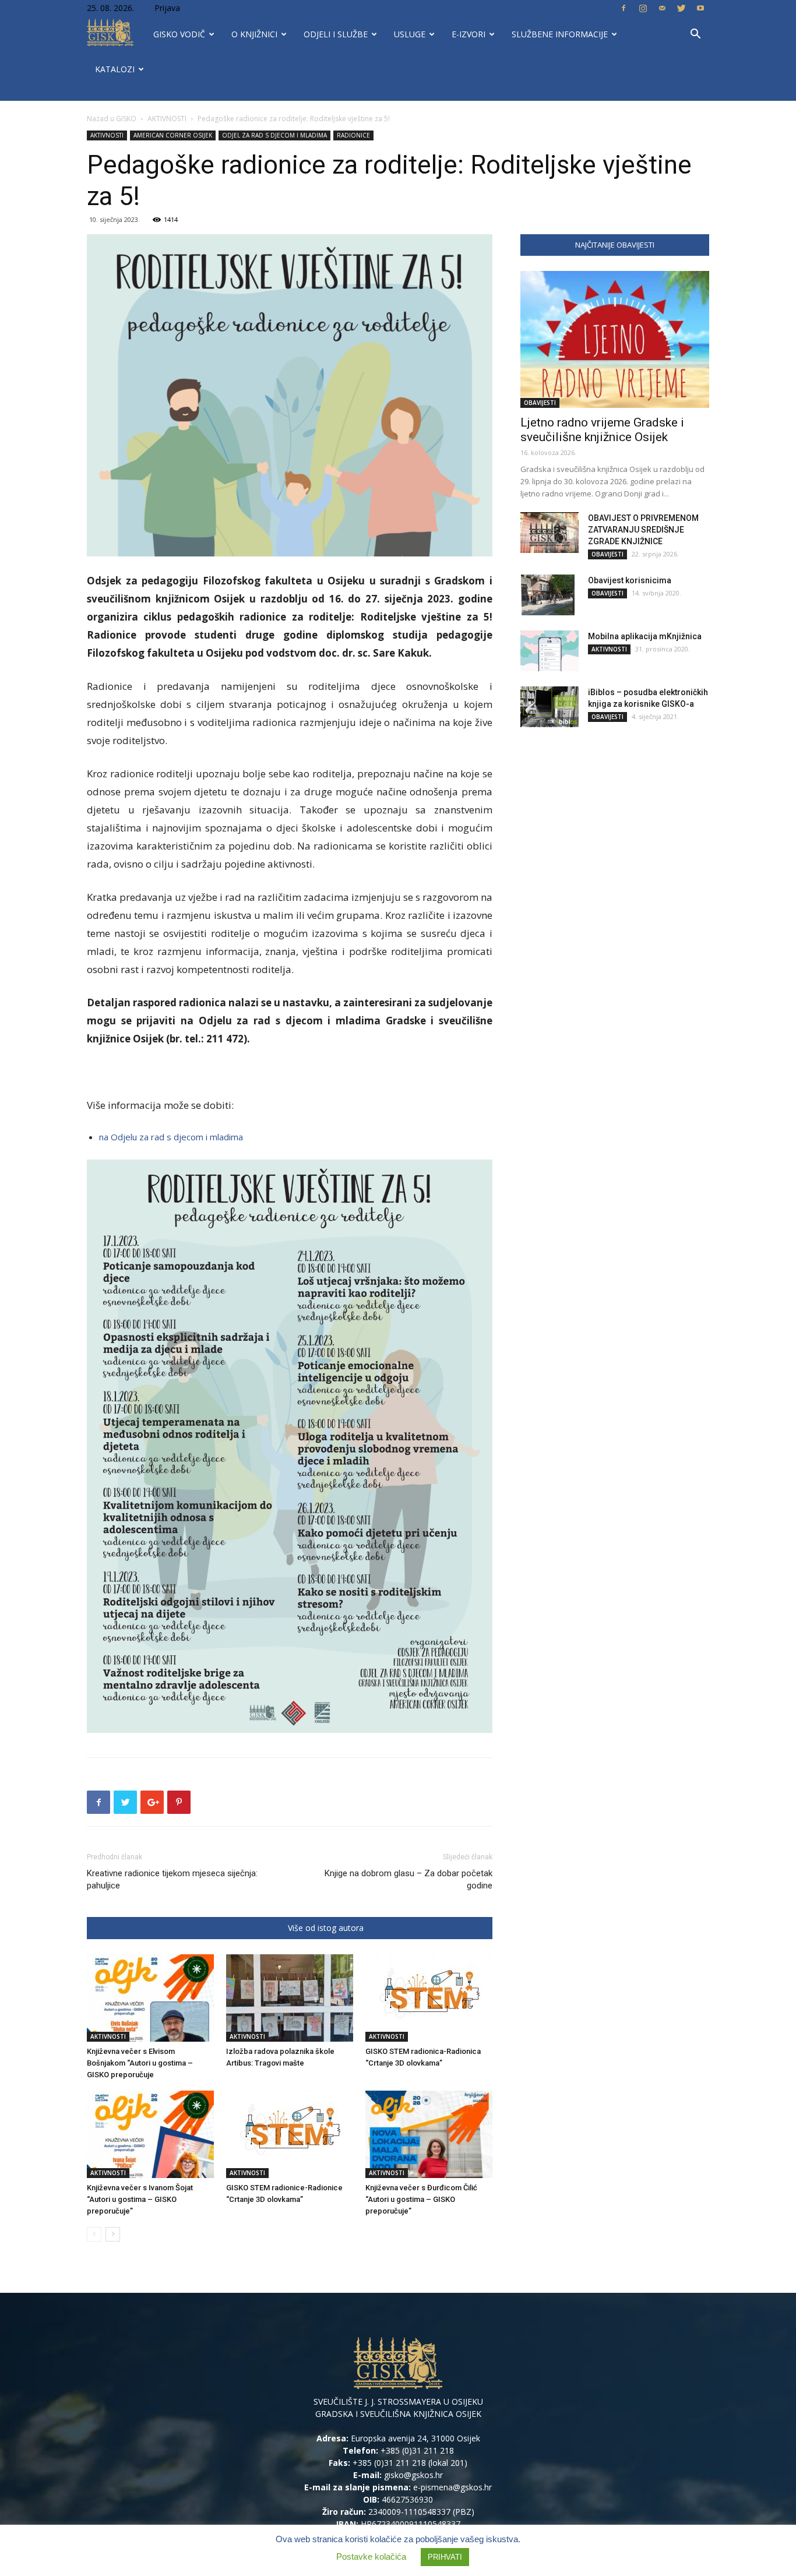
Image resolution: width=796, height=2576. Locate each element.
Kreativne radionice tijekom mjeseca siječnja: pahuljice (172, 1879)
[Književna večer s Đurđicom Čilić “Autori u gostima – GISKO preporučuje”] (429, 2134)
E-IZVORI (469, 34)
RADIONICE (353, 135)
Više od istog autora (326, 1928)
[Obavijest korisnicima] (547, 595)
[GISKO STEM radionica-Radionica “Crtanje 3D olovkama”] (429, 1998)
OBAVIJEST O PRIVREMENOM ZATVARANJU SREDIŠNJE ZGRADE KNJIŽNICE (643, 530)
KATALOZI (115, 69)
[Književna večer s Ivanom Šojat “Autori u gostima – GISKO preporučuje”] (150, 2134)
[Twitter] (681, 8)
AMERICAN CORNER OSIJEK (173, 135)
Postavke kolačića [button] (371, 2556)
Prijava (167, 8)
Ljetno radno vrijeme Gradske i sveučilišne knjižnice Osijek (602, 430)
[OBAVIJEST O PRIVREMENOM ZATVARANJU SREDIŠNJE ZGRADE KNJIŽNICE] (550, 533)
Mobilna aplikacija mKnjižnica (645, 636)
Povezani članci (245, 1928)
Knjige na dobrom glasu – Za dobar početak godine (408, 1879)
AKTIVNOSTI (167, 119)
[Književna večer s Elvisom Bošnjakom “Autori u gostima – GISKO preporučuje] (150, 1998)
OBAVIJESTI (540, 403)
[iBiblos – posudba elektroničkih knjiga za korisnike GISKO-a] (550, 707)
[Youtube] (700, 8)
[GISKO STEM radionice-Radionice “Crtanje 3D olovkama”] (290, 2134)
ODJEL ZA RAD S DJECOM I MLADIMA (274, 135)
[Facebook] (624, 8)
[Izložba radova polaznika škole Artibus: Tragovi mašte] (290, 1998)
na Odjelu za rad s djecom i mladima (171, 1137)
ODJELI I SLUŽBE (336, 34)
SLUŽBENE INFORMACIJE (560, 34)
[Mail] (662, 8)
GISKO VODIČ (179, 34)
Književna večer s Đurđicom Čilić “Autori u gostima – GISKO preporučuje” (421, 2199)
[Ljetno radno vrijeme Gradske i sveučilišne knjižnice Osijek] (615, 339)
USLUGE (410, 34)
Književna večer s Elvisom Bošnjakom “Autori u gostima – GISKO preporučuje (140, 2063)
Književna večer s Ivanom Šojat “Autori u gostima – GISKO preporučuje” (140, 2199)
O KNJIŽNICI (254, 34)
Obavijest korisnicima (630, 580)
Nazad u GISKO (112, 119)
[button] (695, 35)
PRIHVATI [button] (445, 2557)
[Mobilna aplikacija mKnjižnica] (550, 651)
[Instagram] (643, 8)
